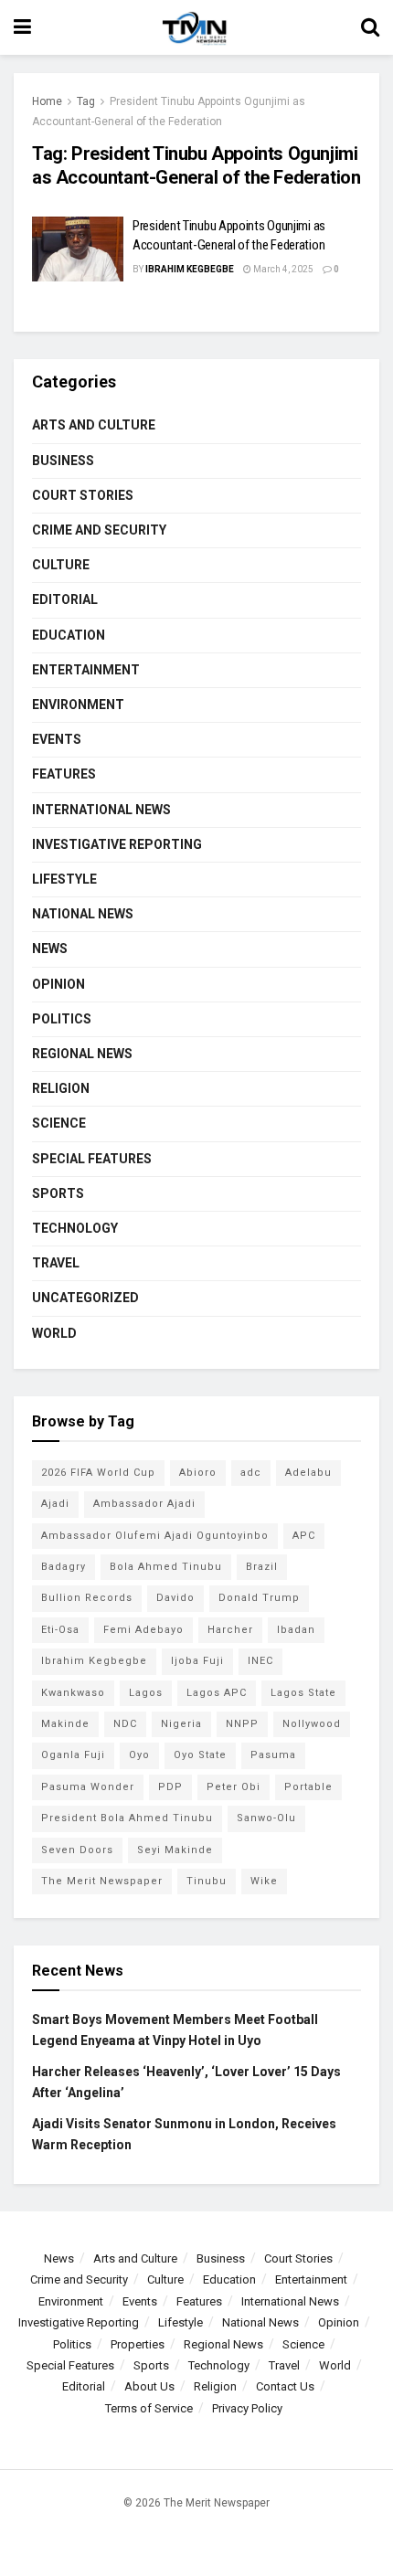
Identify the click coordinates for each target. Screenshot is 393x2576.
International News (101, 810)
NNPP (242, 1724)
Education (69, 635)
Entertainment (86, 670)
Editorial (65, 599)
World (54, 1333)
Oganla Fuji (73, 1755)
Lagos (146, 1693)
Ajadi (55, 1504)
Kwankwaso (73, 1693)
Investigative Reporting (117, 844)
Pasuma (273, 1755)
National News (83, 914)
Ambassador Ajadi (144, 1504)
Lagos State (303, 1693)
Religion (61, 1088)
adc (251, 1473)
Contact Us (285, 2386)
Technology (75, 1228)
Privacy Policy (247, 2408)
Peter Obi (234, 1787)
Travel (56, 1263)
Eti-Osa (60, 1630)
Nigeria (181, 1724)
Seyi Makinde (175, 1850)
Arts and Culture (94, 425)
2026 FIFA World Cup (98, 1473)
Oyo (139, 1755)
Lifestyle (64, 879)
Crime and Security (99, 530)
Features (64, 774)
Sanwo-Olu (266, 1818)
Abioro (198, 1473)
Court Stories (83, 495)
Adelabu (308, 1473)
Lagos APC (217, 1693)
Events (57, 739)
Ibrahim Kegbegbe (190, 269)
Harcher (230, 1630)
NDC (125, 1724)
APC (304, 1536)
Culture (61, 565)
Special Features (92, 1159)
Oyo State (200, 1755)
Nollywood (312, 1724)
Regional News (82, 1054)
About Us (149, 2386)
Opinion (58, 984)
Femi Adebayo (143, 1630)
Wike (264, 1881)
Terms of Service (149, 2408)
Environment (78, 705)
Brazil (262, 1567)
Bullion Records (87, 1598)
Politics (62, 1019)
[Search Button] (370, 27)
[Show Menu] (22, 27)
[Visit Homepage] (196, 27)
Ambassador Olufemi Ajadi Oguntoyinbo (155, 1536)
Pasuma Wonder (88, 1787)
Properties (138, 2344)
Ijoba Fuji (197, 1661)
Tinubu (207, 1881)
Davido (175, 1598)
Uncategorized (85, 1298)
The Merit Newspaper (102, 1881)
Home (47, 101)
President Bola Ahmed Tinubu (127, 1818)
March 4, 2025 (282, 269)
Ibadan (296, 1630)
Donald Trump (259, 1598)
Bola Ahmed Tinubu (166, 1567)
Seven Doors (77, 1850)
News (50, 949)
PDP (170, 1787)
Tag (86, 101)
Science (59, 1123)
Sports (58, 1193)
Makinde (65, 1724)
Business (63, 461)
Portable (308, 1787)
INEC (260, 1661)
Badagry (64, 1567)
